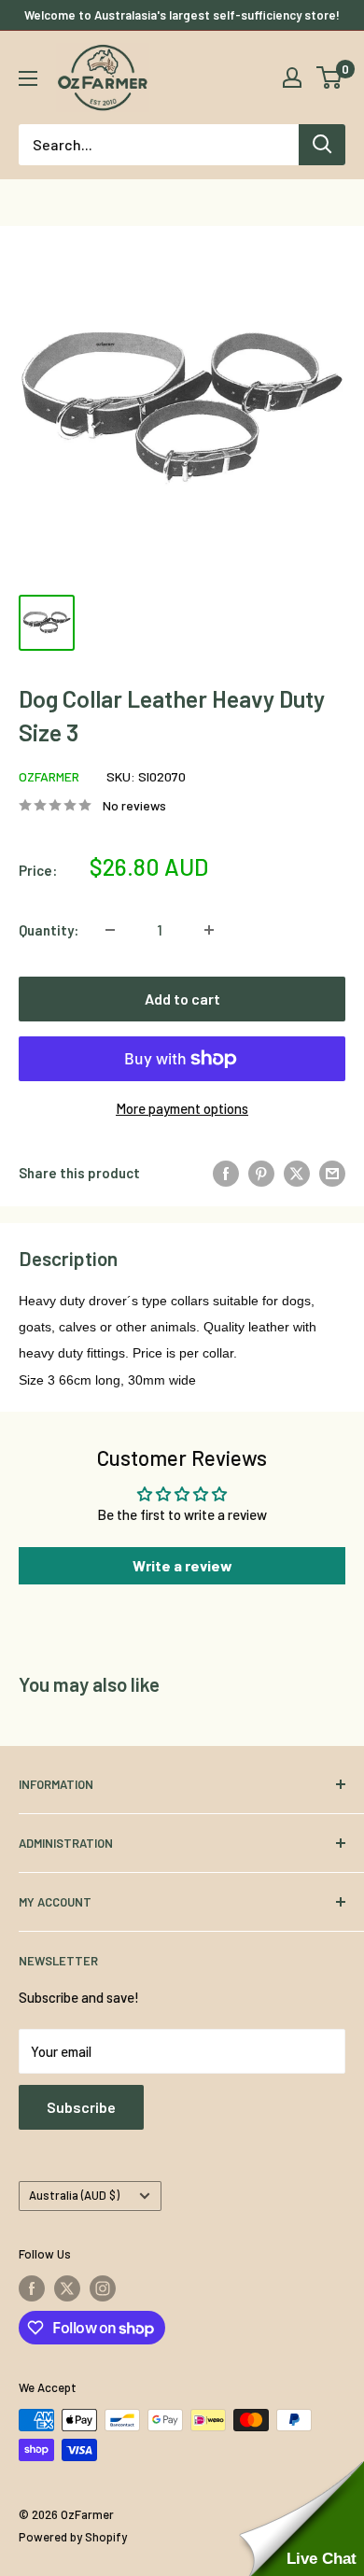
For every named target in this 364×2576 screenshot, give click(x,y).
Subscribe (81, 2107)
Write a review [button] (182, 1565)
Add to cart (182, 999)
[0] (330, 77)
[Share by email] (332, 1173)
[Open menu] (28, 78)
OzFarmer (49, 776)
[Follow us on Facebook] (32, 2288)
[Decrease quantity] (110, 930)
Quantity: (49, 930)
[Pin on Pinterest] (261, 1173)
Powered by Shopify (73, 2537)
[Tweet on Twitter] (297, 1173)
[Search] (322, 145)
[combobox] (159, 145)
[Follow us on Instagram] (103, 2288)
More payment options (182, 1108)
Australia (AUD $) (74, 2195)
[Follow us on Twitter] (67, 2288)
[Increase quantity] (209, 930)
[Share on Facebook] (226, 1173)
